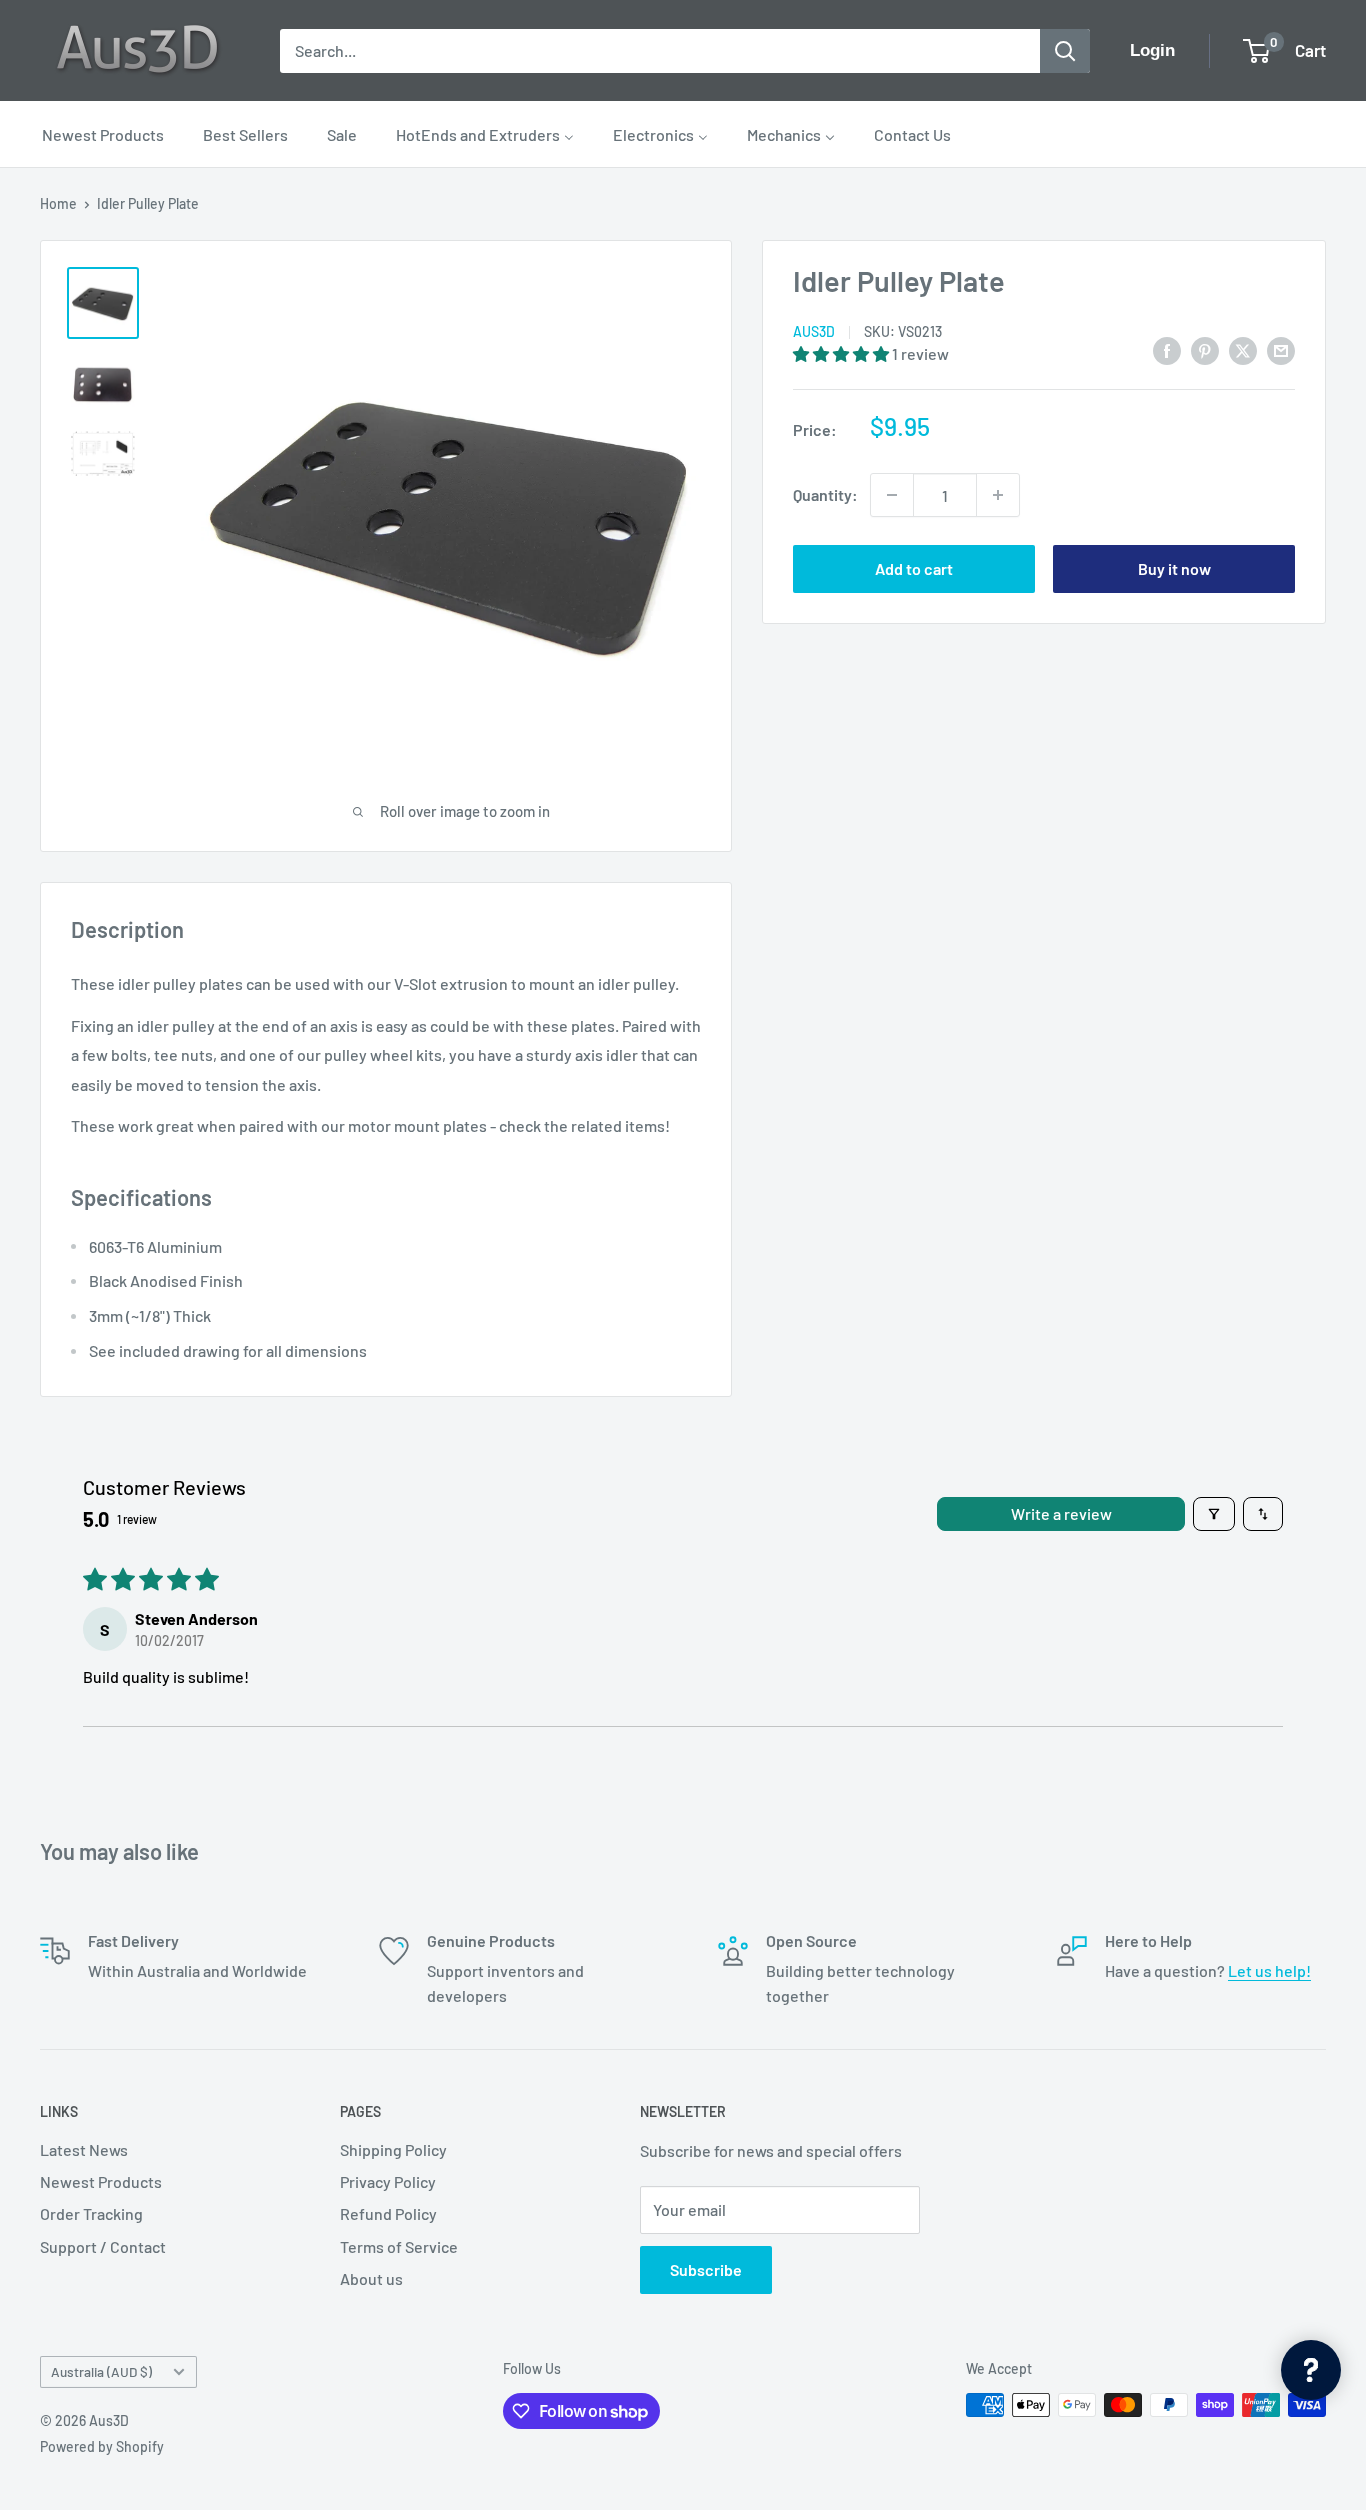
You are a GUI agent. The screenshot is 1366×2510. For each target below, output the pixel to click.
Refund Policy (388, 2213)
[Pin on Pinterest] (1205, 349)
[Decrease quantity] (892, 495)
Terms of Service (399, 2246)
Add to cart (914, 568)
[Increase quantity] (998, 495)
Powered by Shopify (102, 2446)
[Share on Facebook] (1167, 349)
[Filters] (1214, 1514)
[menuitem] (103, 134)
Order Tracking (91, 2213)
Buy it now (1174, 568)
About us (371, 2278)
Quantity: (825, 494)
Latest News (84, 2149)
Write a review (1061, 1513)
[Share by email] (1281, 349)
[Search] (1065, 51)
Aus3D (814, 331)
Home (58, 203)
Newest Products (101, 2181)
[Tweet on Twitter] (1243, 349)
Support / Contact (103, 2246)
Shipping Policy (393, 2149)
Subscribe (706, 2269)
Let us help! (1269, 1970)
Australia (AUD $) (101, 2371)
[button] (842, 353)
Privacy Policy (388, 2181)
